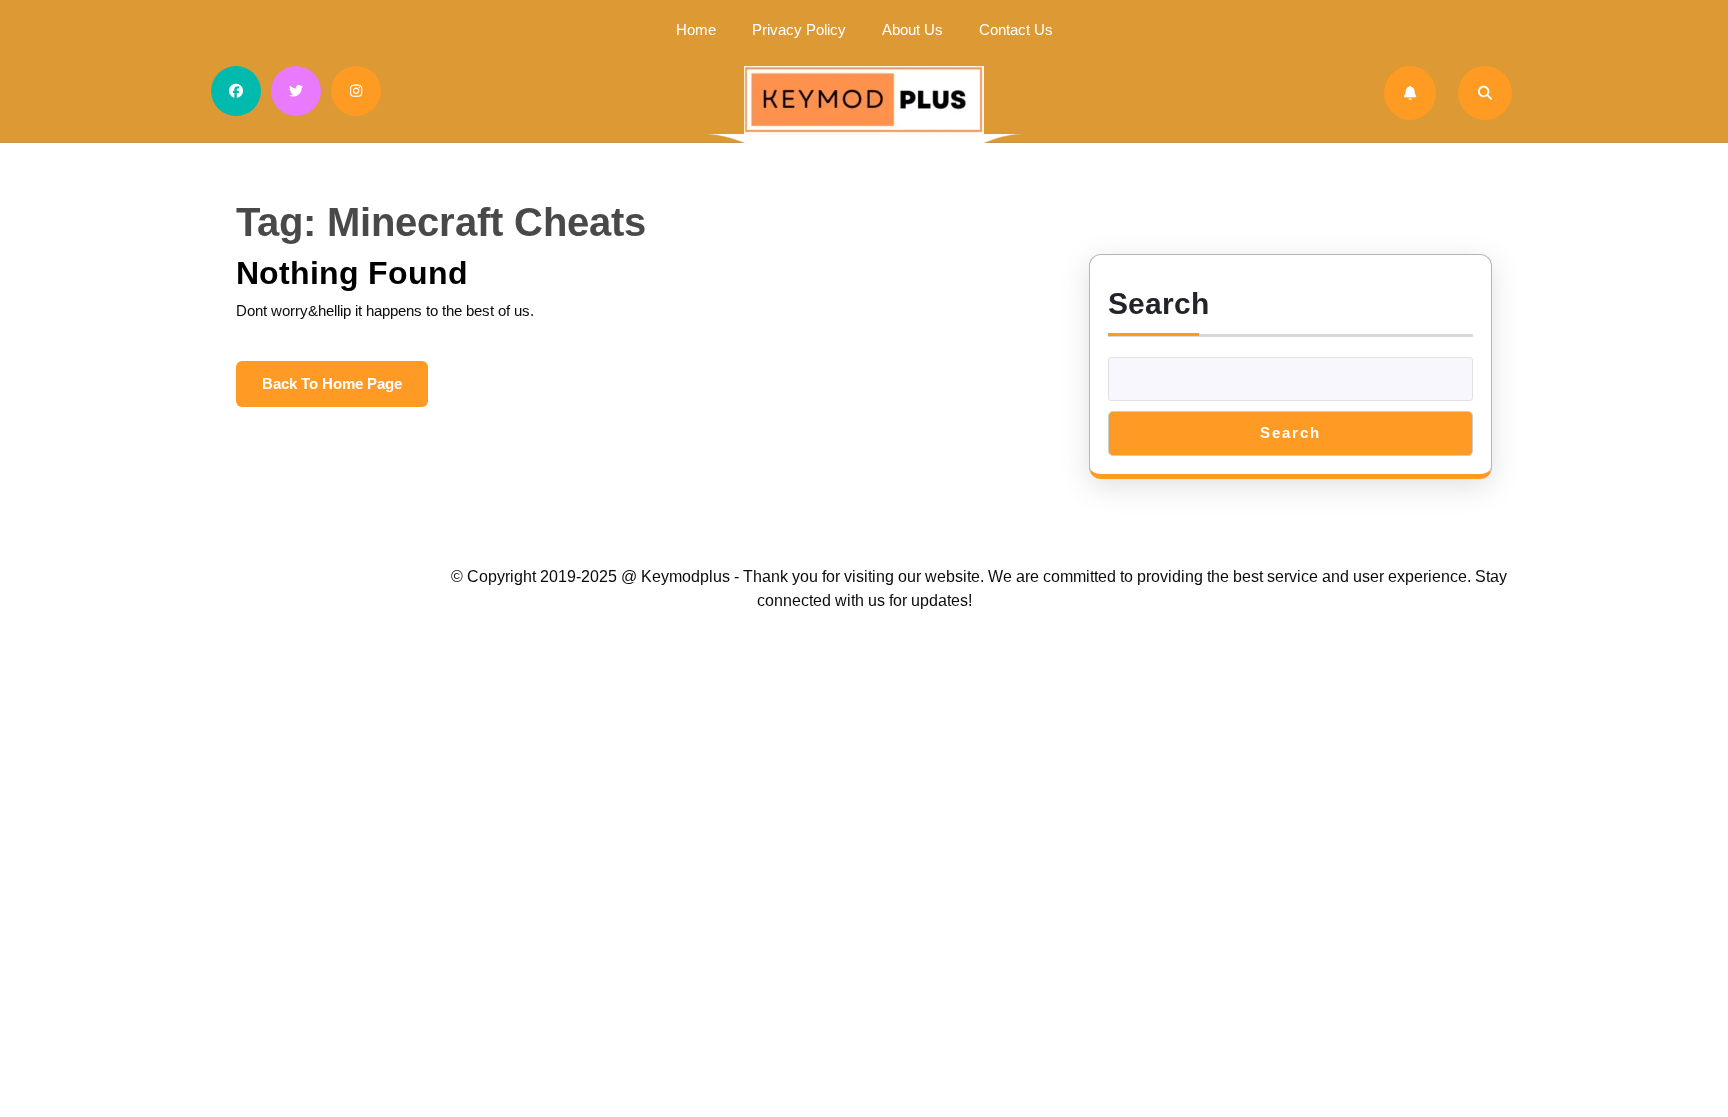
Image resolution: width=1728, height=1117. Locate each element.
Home (696, 29)
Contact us (1016, 29)
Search (1158, 303)
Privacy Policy (799, 29)
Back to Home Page (345, 391)
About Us (912, 29)
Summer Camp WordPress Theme (336, 576)
